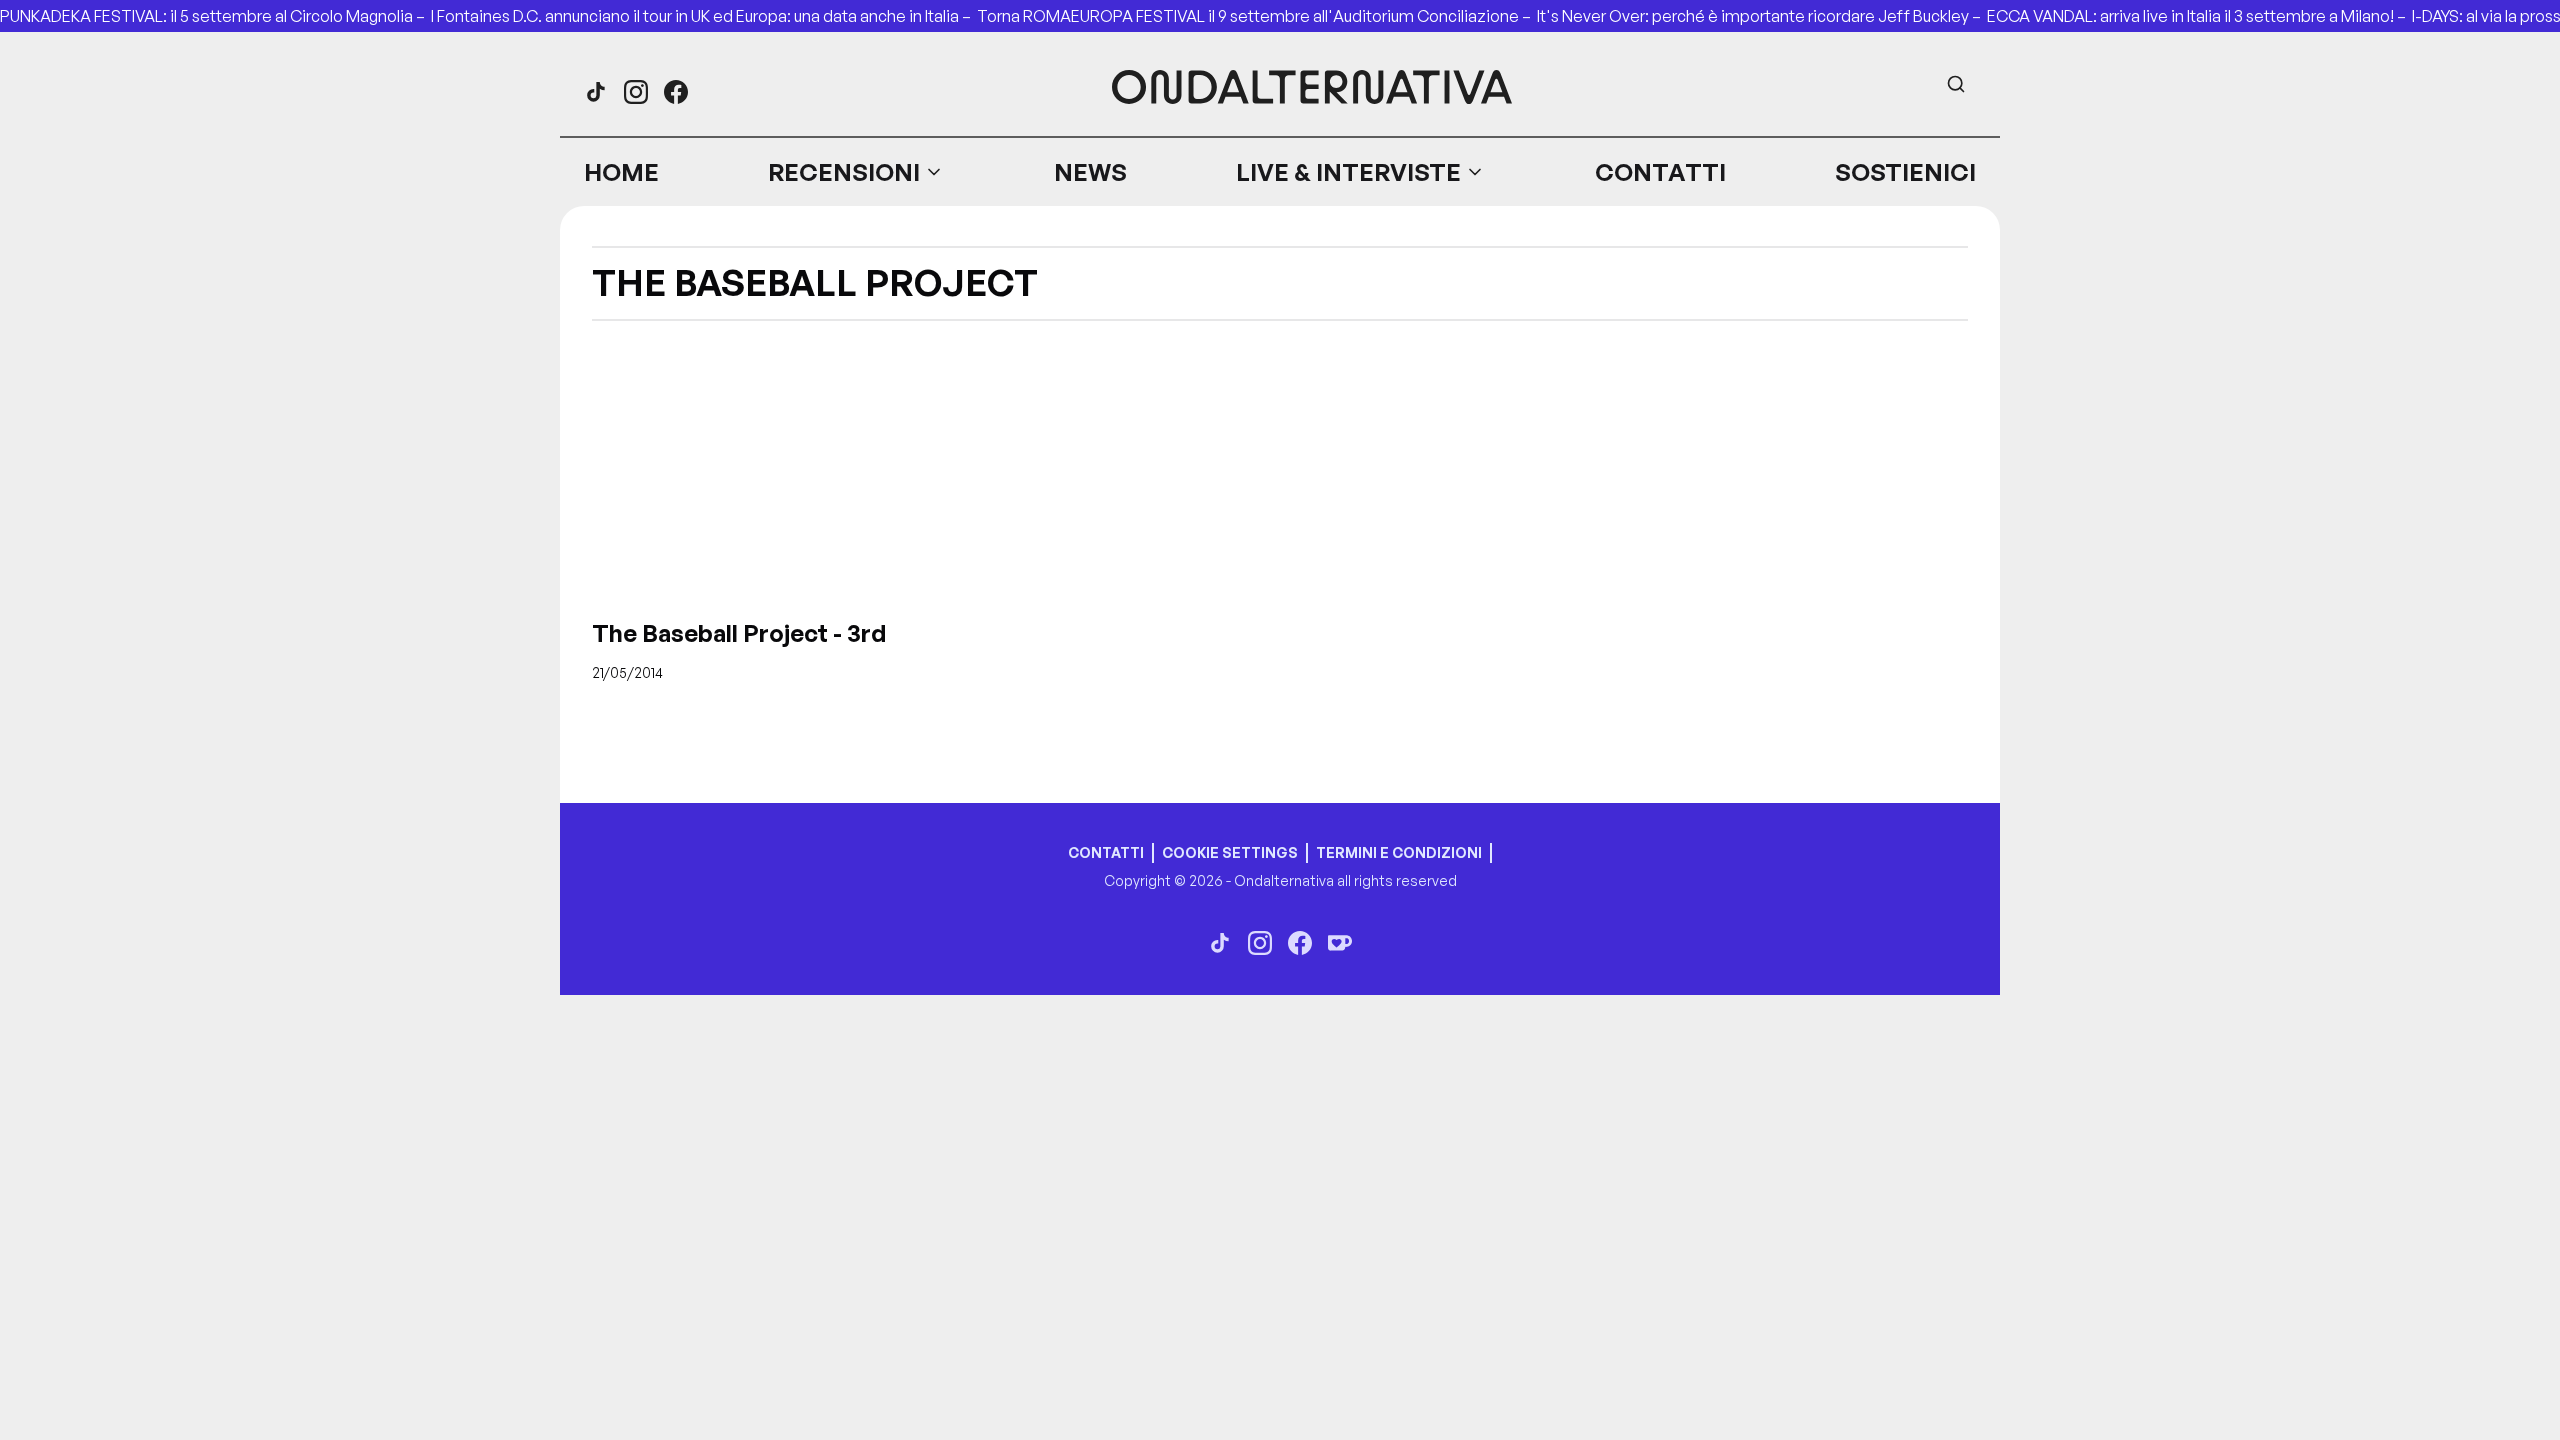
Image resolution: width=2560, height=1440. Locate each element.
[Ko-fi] (1340, 943)
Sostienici (1905, 172)
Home (621, 172)
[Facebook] (676, 92)
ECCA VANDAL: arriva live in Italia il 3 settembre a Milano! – (2199, 16)
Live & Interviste (1348, 172)
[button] (856, 172)
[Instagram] (636, 92)
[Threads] (596, 92)
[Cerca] (1956, 84)
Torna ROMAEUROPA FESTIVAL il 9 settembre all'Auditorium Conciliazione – (1257, 16)
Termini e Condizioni (1399, 852)
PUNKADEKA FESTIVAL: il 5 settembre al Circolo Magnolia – (215, 16)
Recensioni (844, 172)
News (1090, 172)
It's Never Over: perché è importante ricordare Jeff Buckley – (1762, 16)
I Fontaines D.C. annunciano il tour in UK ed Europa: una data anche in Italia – (704, 16)
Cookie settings (1230, 852)
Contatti (1660, 172)
